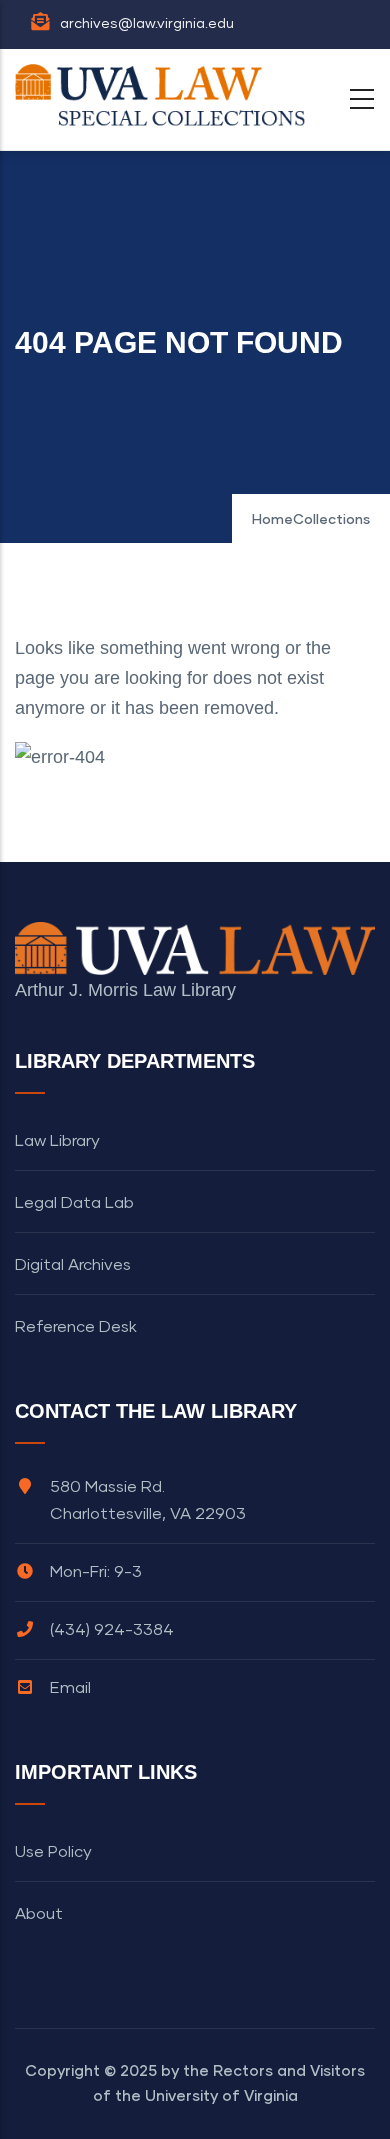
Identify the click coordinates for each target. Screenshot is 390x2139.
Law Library (57, 1141)
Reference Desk (76, 1327)
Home (272, 520)
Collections (331, 520)
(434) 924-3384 (112, 1630)
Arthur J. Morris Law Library (125, 990)
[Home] (165, 95)
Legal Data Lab (74, 1203)
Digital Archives (73, 1265)
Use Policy (53, 1852)
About (39, 1914)
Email (70, 1688)
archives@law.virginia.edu (147, 24)
